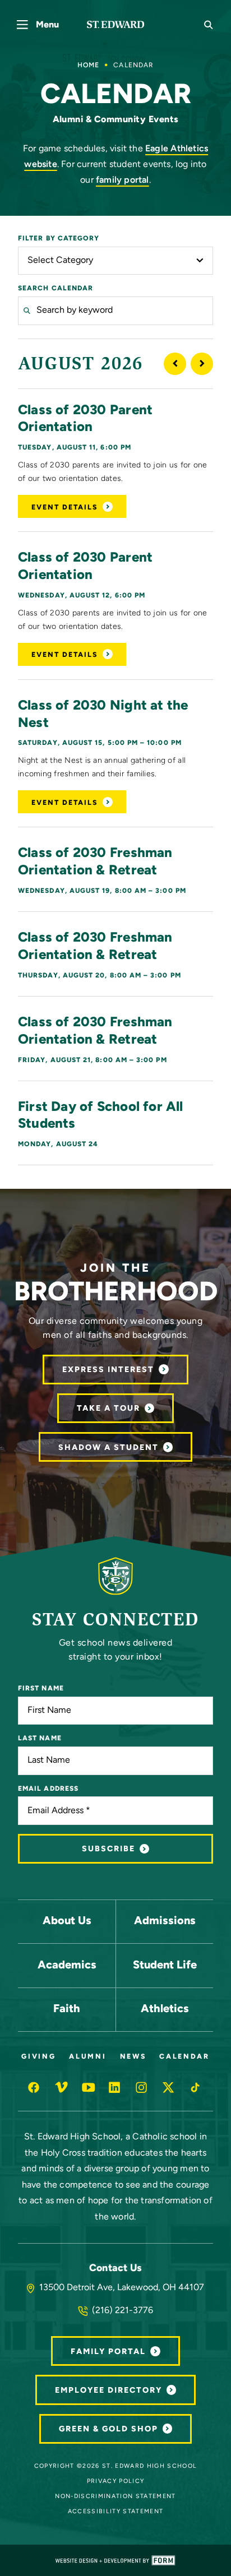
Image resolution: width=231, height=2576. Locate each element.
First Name (41, 1689)
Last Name (40, 1739)
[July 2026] (175, 364)
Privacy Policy (116, 2482)
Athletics (165, 2009)
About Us (67, 1921)
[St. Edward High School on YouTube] (89, 2087)
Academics (67, 1966)
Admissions (165, 1921)
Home (88, 66)
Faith (67, 2009)
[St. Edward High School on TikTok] (196, 2087)
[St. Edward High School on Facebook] (35, 2087)
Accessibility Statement (116, 2512)
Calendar (184, 2057)
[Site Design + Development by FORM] (115, 2560)
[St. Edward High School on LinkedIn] (115, 2087)
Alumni (87, 2057)
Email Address (48, 1789)
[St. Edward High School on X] (169, 2087)
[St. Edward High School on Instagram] (142, 2087)
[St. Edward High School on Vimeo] (62, 2087)
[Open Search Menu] (209, 25)
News (133, 2057)
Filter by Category (59, 239)
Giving (38, 2057)
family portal (123, 180)
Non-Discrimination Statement (115, 2497)
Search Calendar (56, 289)
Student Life (165, 1966)
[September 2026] (202, 364)
